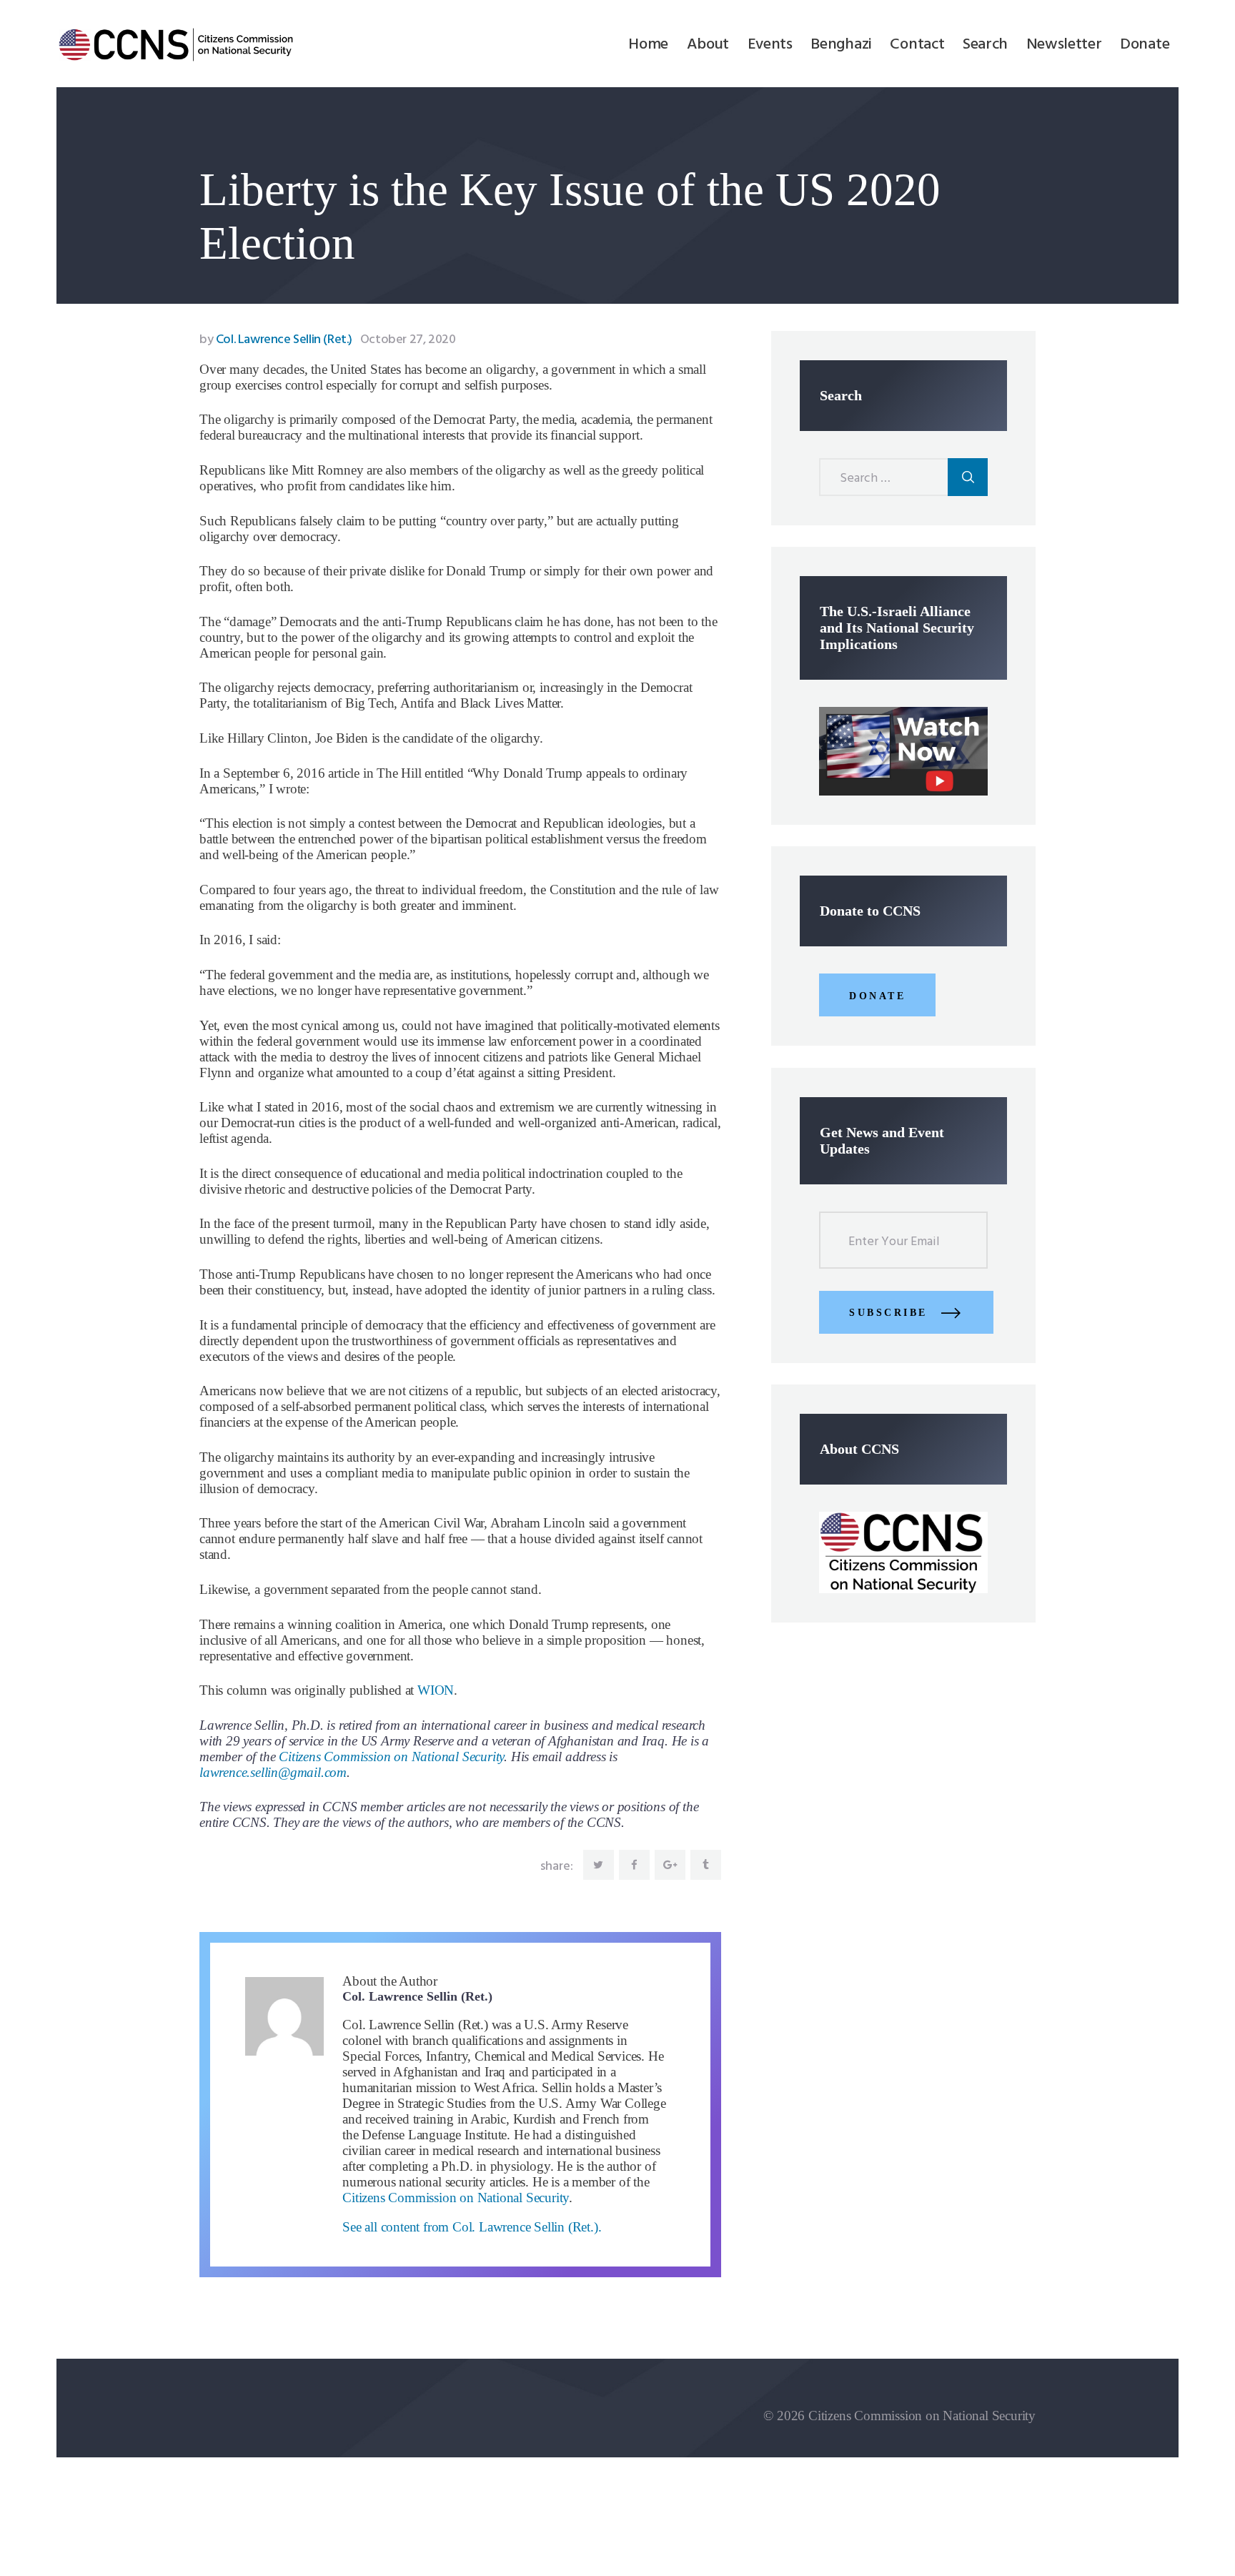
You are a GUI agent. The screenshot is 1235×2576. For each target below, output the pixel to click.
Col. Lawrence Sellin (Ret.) (277, 340)
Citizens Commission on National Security (391, 1757)
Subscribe (888, 1313)
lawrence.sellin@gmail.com (273, 1772)
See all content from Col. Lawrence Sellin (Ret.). (472, 2227)
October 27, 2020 (408, 340)
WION (436, 1690)
